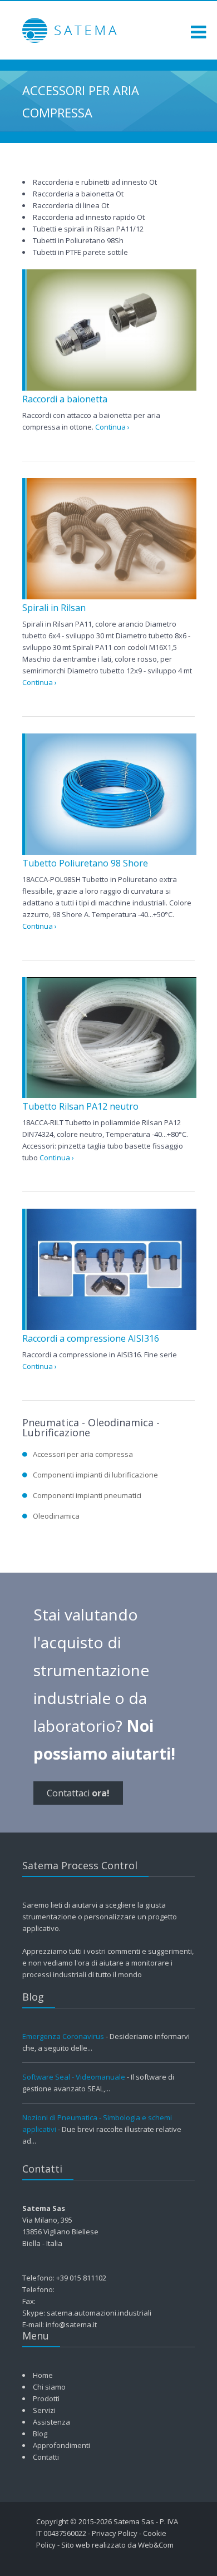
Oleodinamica (56, 1516)
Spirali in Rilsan (54, 608)
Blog (40, 2434)
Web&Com (156, 2545)
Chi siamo (49, 2387)
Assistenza (51, 2422)
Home (43, 2375)
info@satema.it (71, 2324)
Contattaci (78, 1793)
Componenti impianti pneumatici (87, 1495)
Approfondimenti (61, 2445)
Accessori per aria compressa (83, 1454)
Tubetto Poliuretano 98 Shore (85, 863)
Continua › (112, 427)
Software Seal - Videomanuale (74, 2077)
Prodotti (46, 2398)
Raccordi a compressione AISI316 (91, 1338)
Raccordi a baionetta (65, 399)
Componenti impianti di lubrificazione (95, 1475)
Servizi (44, 2410)
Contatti (46, 2457)
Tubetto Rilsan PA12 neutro (80, 1106)
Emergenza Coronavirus (63, 2036)
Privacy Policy (115, 2533)
